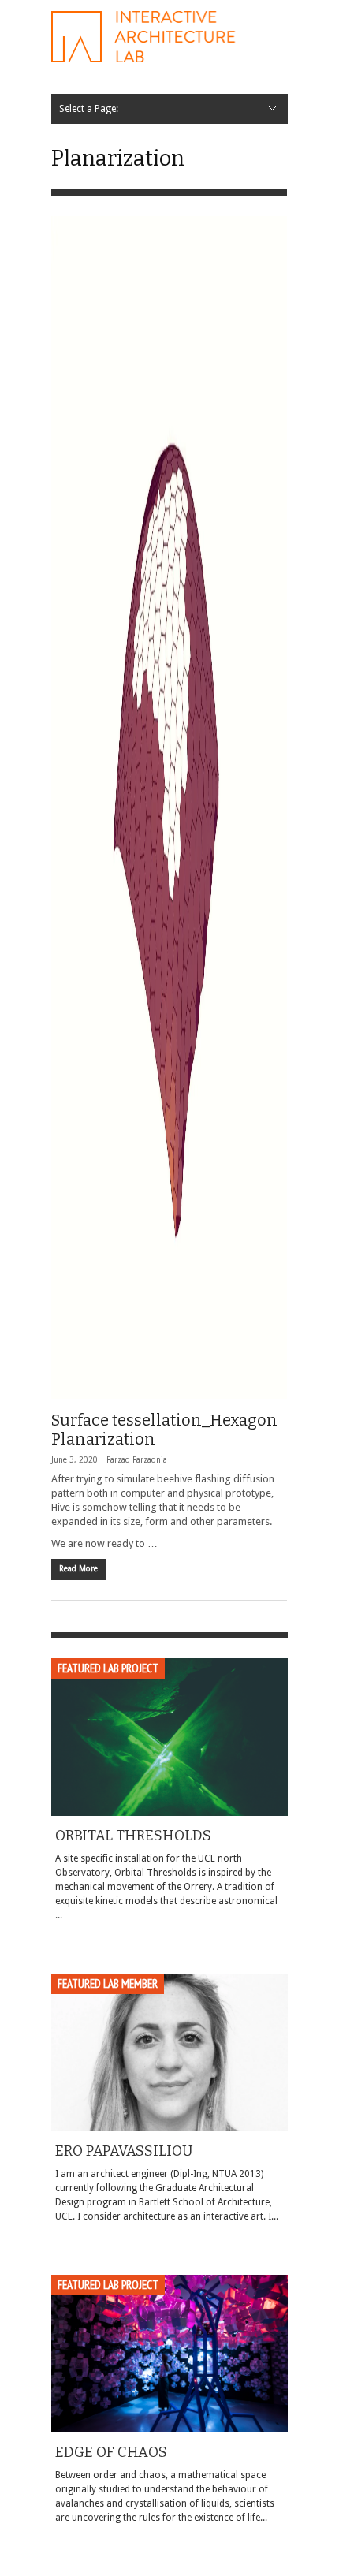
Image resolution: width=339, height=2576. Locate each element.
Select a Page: (89, 109)
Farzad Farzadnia (137, 1460)
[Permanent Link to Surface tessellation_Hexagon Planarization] (169, 807)
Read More (78, 1569)
